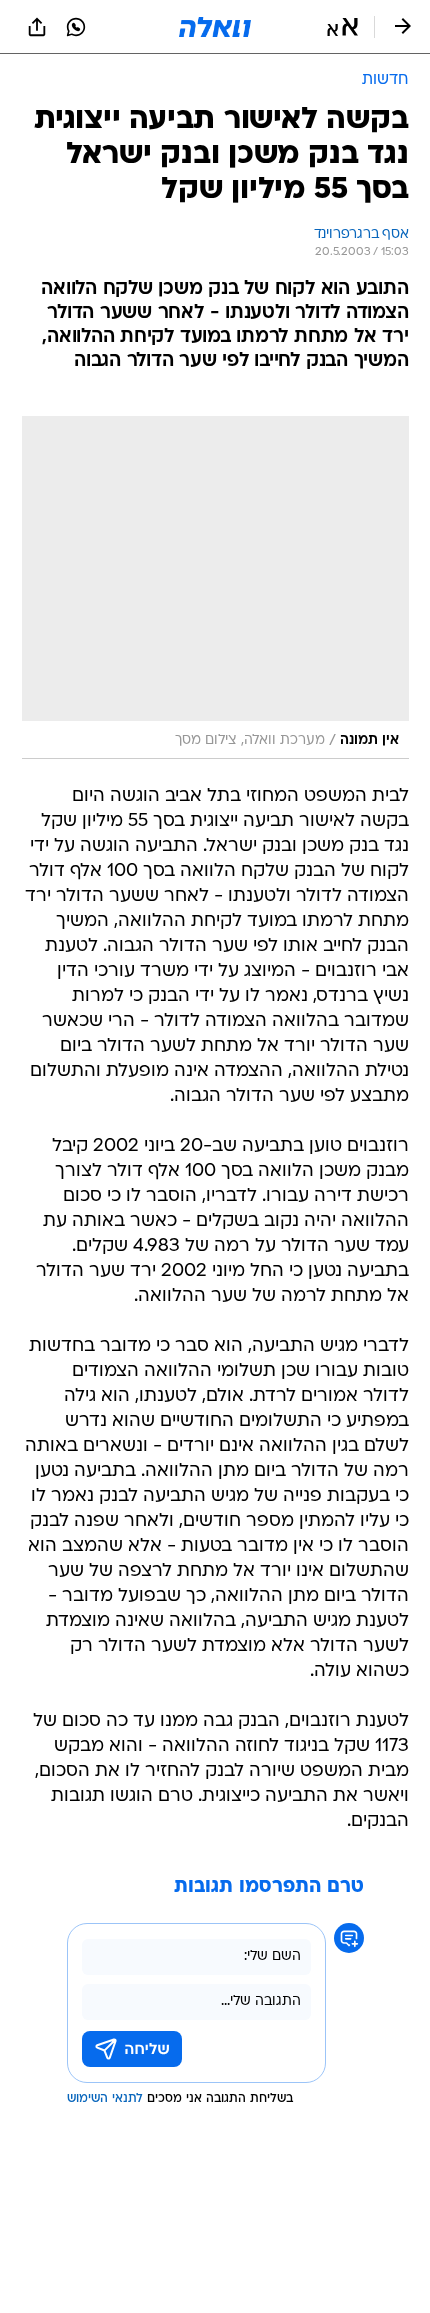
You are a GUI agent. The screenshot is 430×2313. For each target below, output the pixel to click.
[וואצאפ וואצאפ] (76, 27)
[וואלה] (215, 27)
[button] (342, 27)
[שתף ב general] (37, 27)
